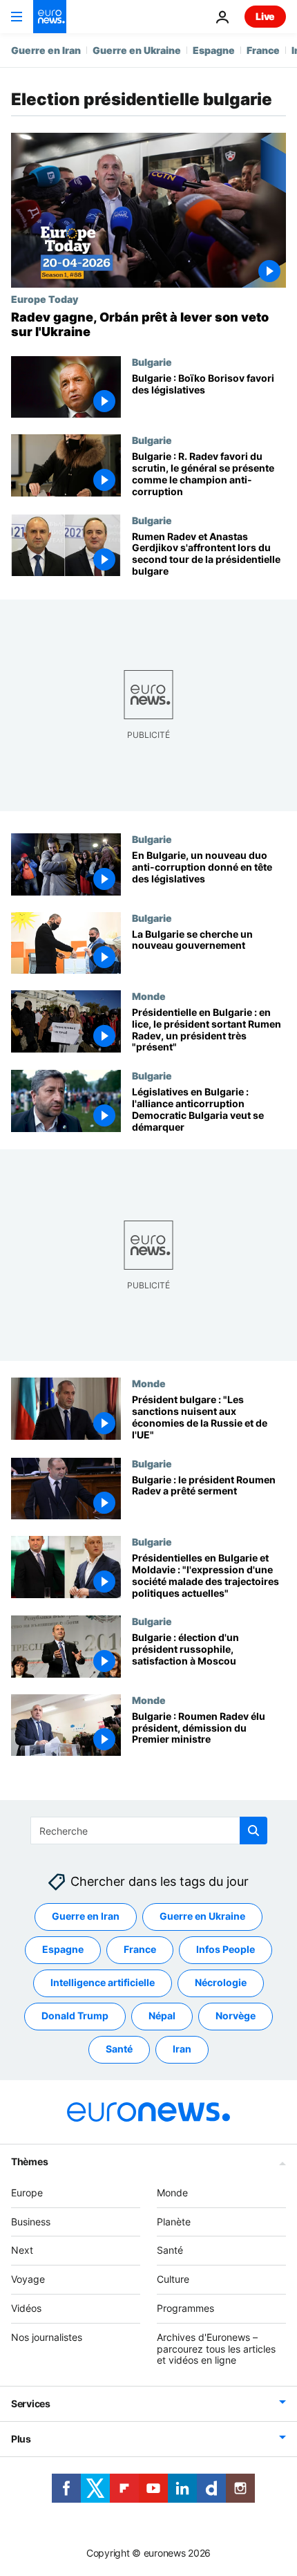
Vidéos (26, 2308)
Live (265, 16)
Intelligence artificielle (103, 1983)
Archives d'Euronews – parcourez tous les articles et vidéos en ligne (216, 2349)
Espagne (214, 50)
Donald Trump (75, 2016)
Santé (119, 2049)
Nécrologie (221, 1983)
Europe (27, 2193)
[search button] (253, 1831)
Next (22, 2251)
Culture (173, 2279)
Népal (162, 2016)
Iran (182, 2049)
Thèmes (29, 2161)
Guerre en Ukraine (137, 50)
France (263, 50)
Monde (149, 996)
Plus (21, 2439)
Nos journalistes (47, 2337)
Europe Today (45, 299)
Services (31, 2403)
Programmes (185, 2308)
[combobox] (149, 1831)
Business (31, 2222)
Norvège (236, 2016)
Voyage (28, 2279)
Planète (174, 2222)
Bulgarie (152, 362)
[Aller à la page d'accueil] (50, 17)
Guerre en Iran (46, 50)
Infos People (226, 1950)
